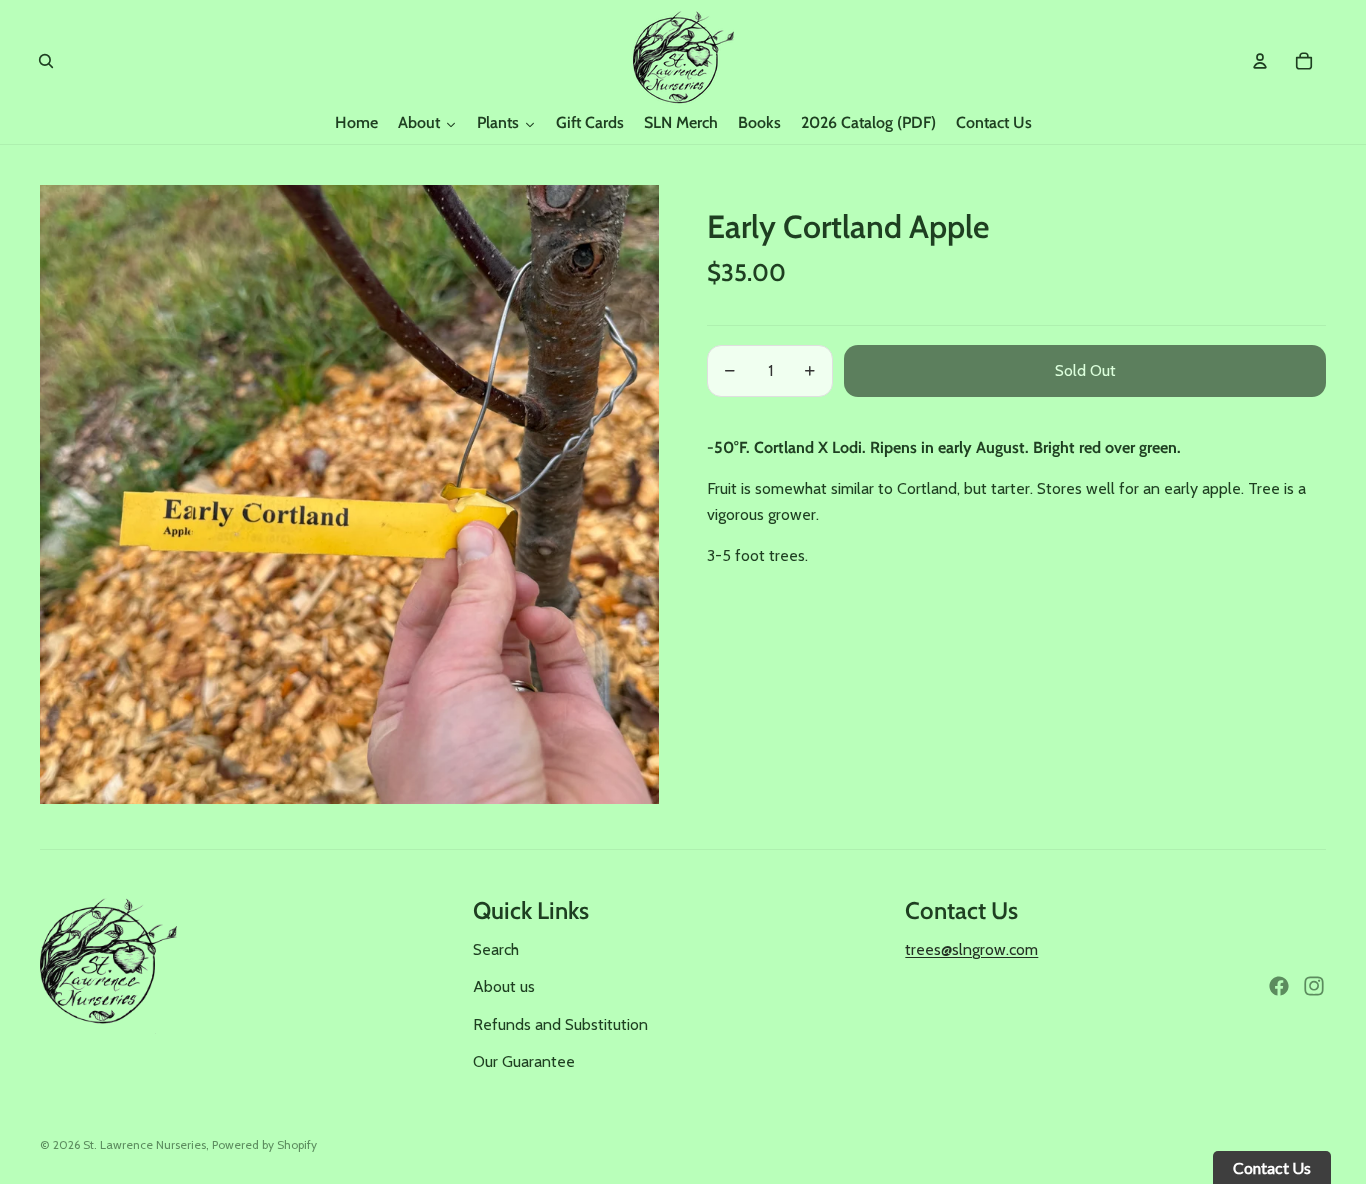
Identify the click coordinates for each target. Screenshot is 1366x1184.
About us (504, 986)
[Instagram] (1314, 986)
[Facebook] (1279, 986)
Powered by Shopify (264, 1144)
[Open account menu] (1260, 61)
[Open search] (46, 61)
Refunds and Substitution (560, 1024)
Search (496, 949)
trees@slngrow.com (971, 949)
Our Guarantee (524, 1061)
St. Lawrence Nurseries (144, 1144)
